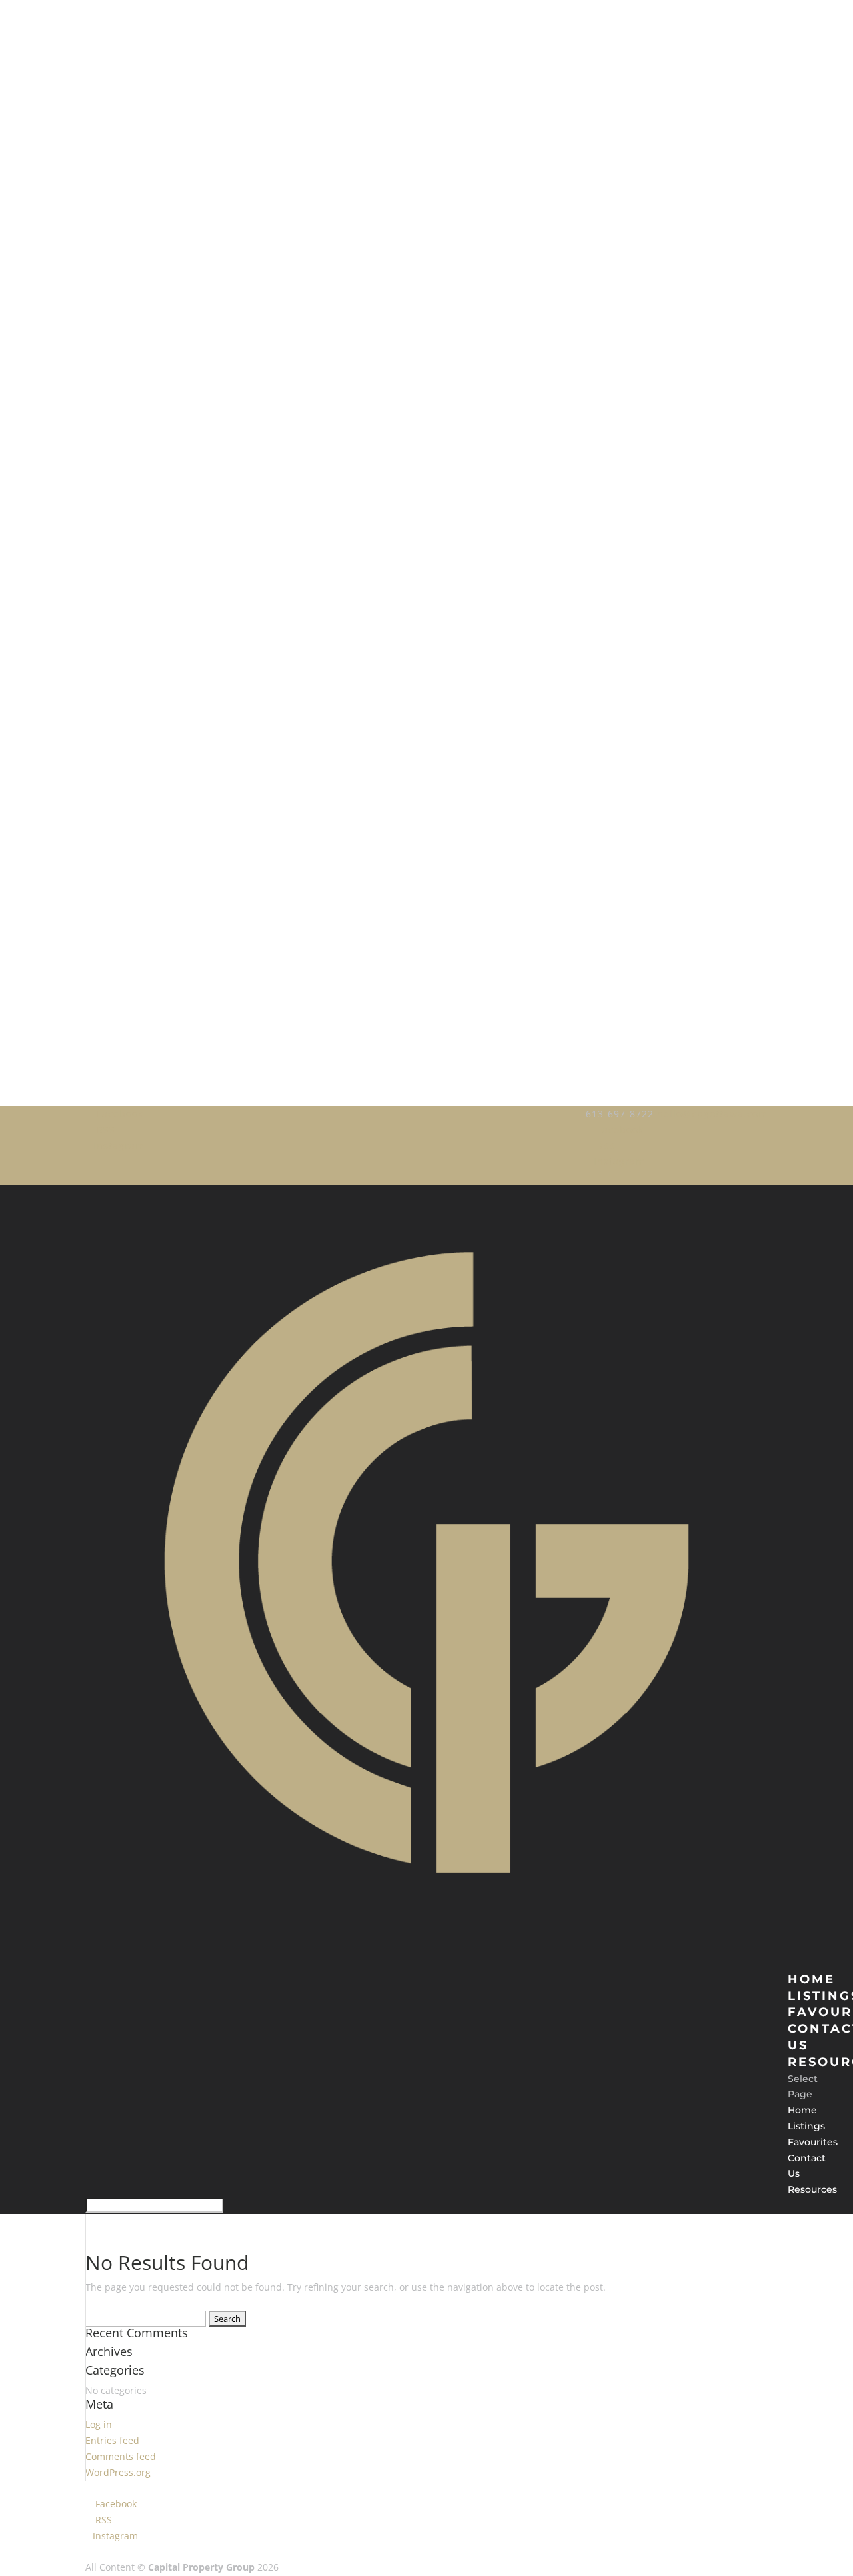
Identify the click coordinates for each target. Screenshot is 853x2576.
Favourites (813, 2142)
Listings (806, 2126)
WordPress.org (118, 2472)
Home (802, 2110)
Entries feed (112, 2440)
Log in (99, 2424)
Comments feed (121, 2456)
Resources (812, 2189)
